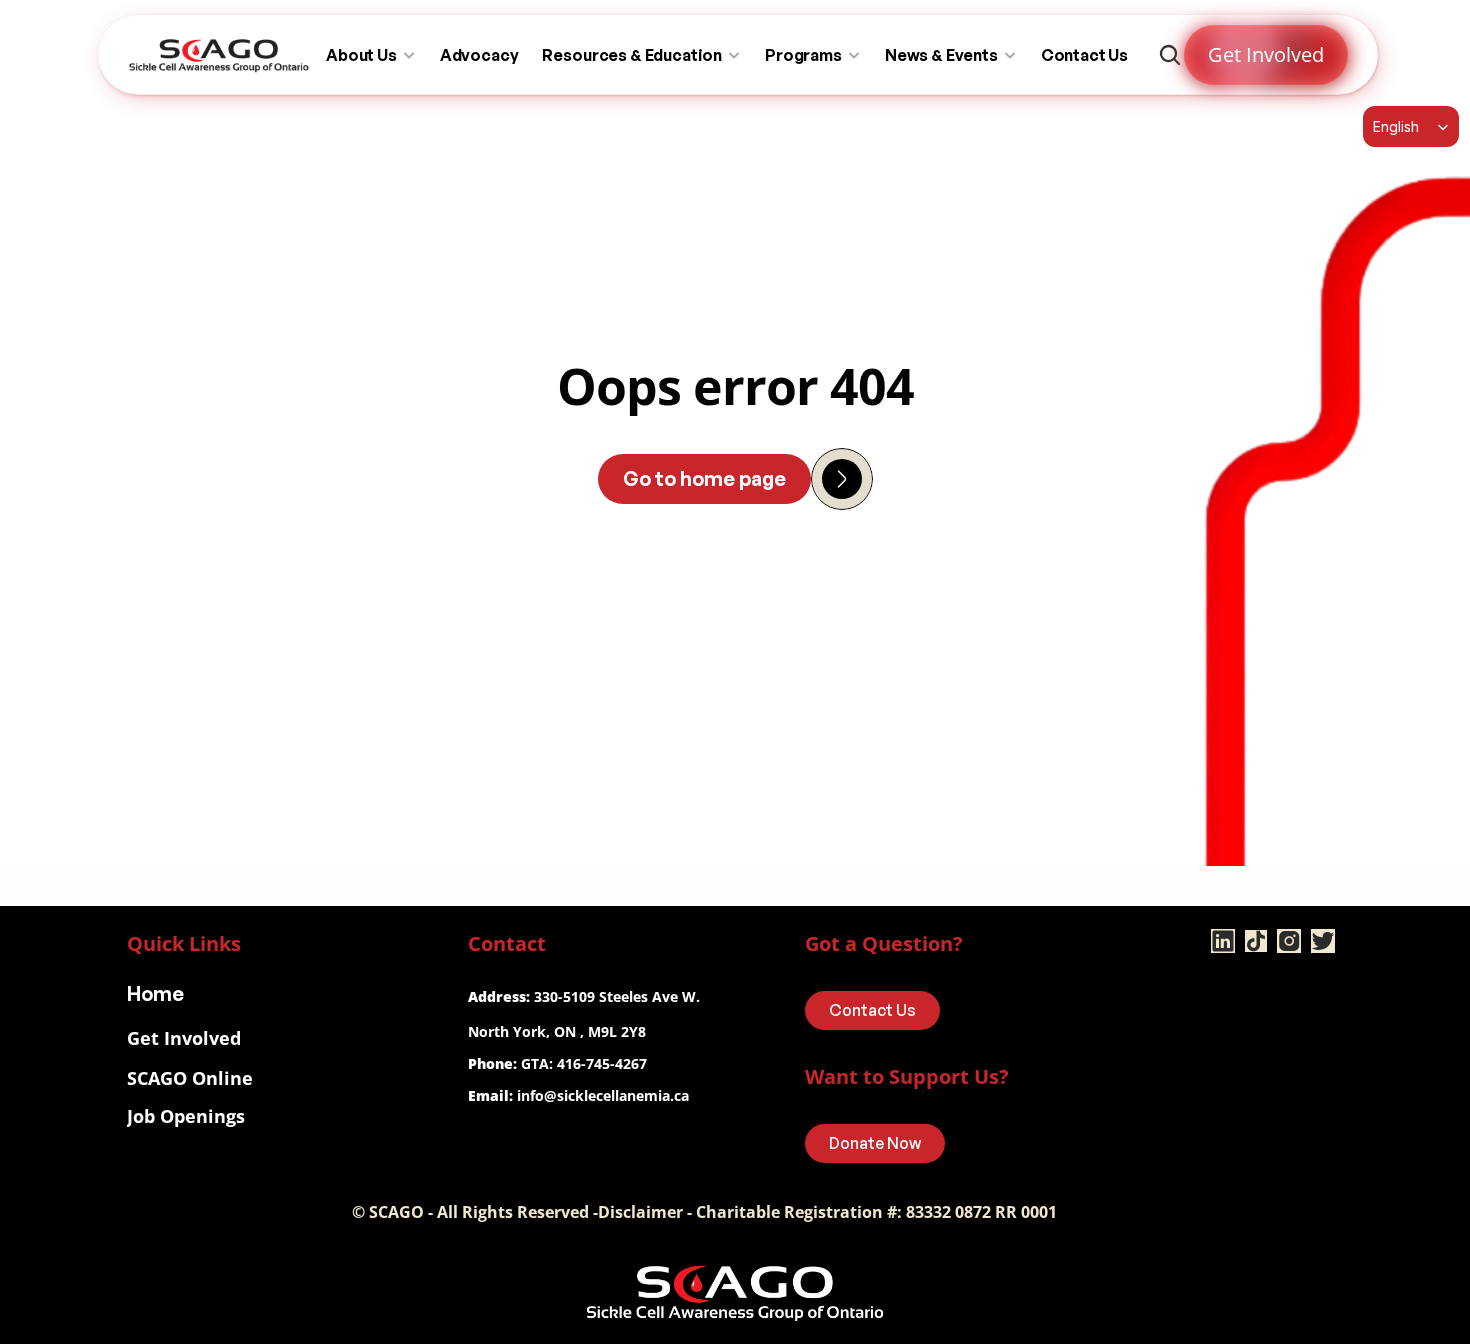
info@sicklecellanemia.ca (603, 1095)
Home (155, 993)
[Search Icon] (1170, 55)
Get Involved (184, 1038)
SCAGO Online (190, 1078)
